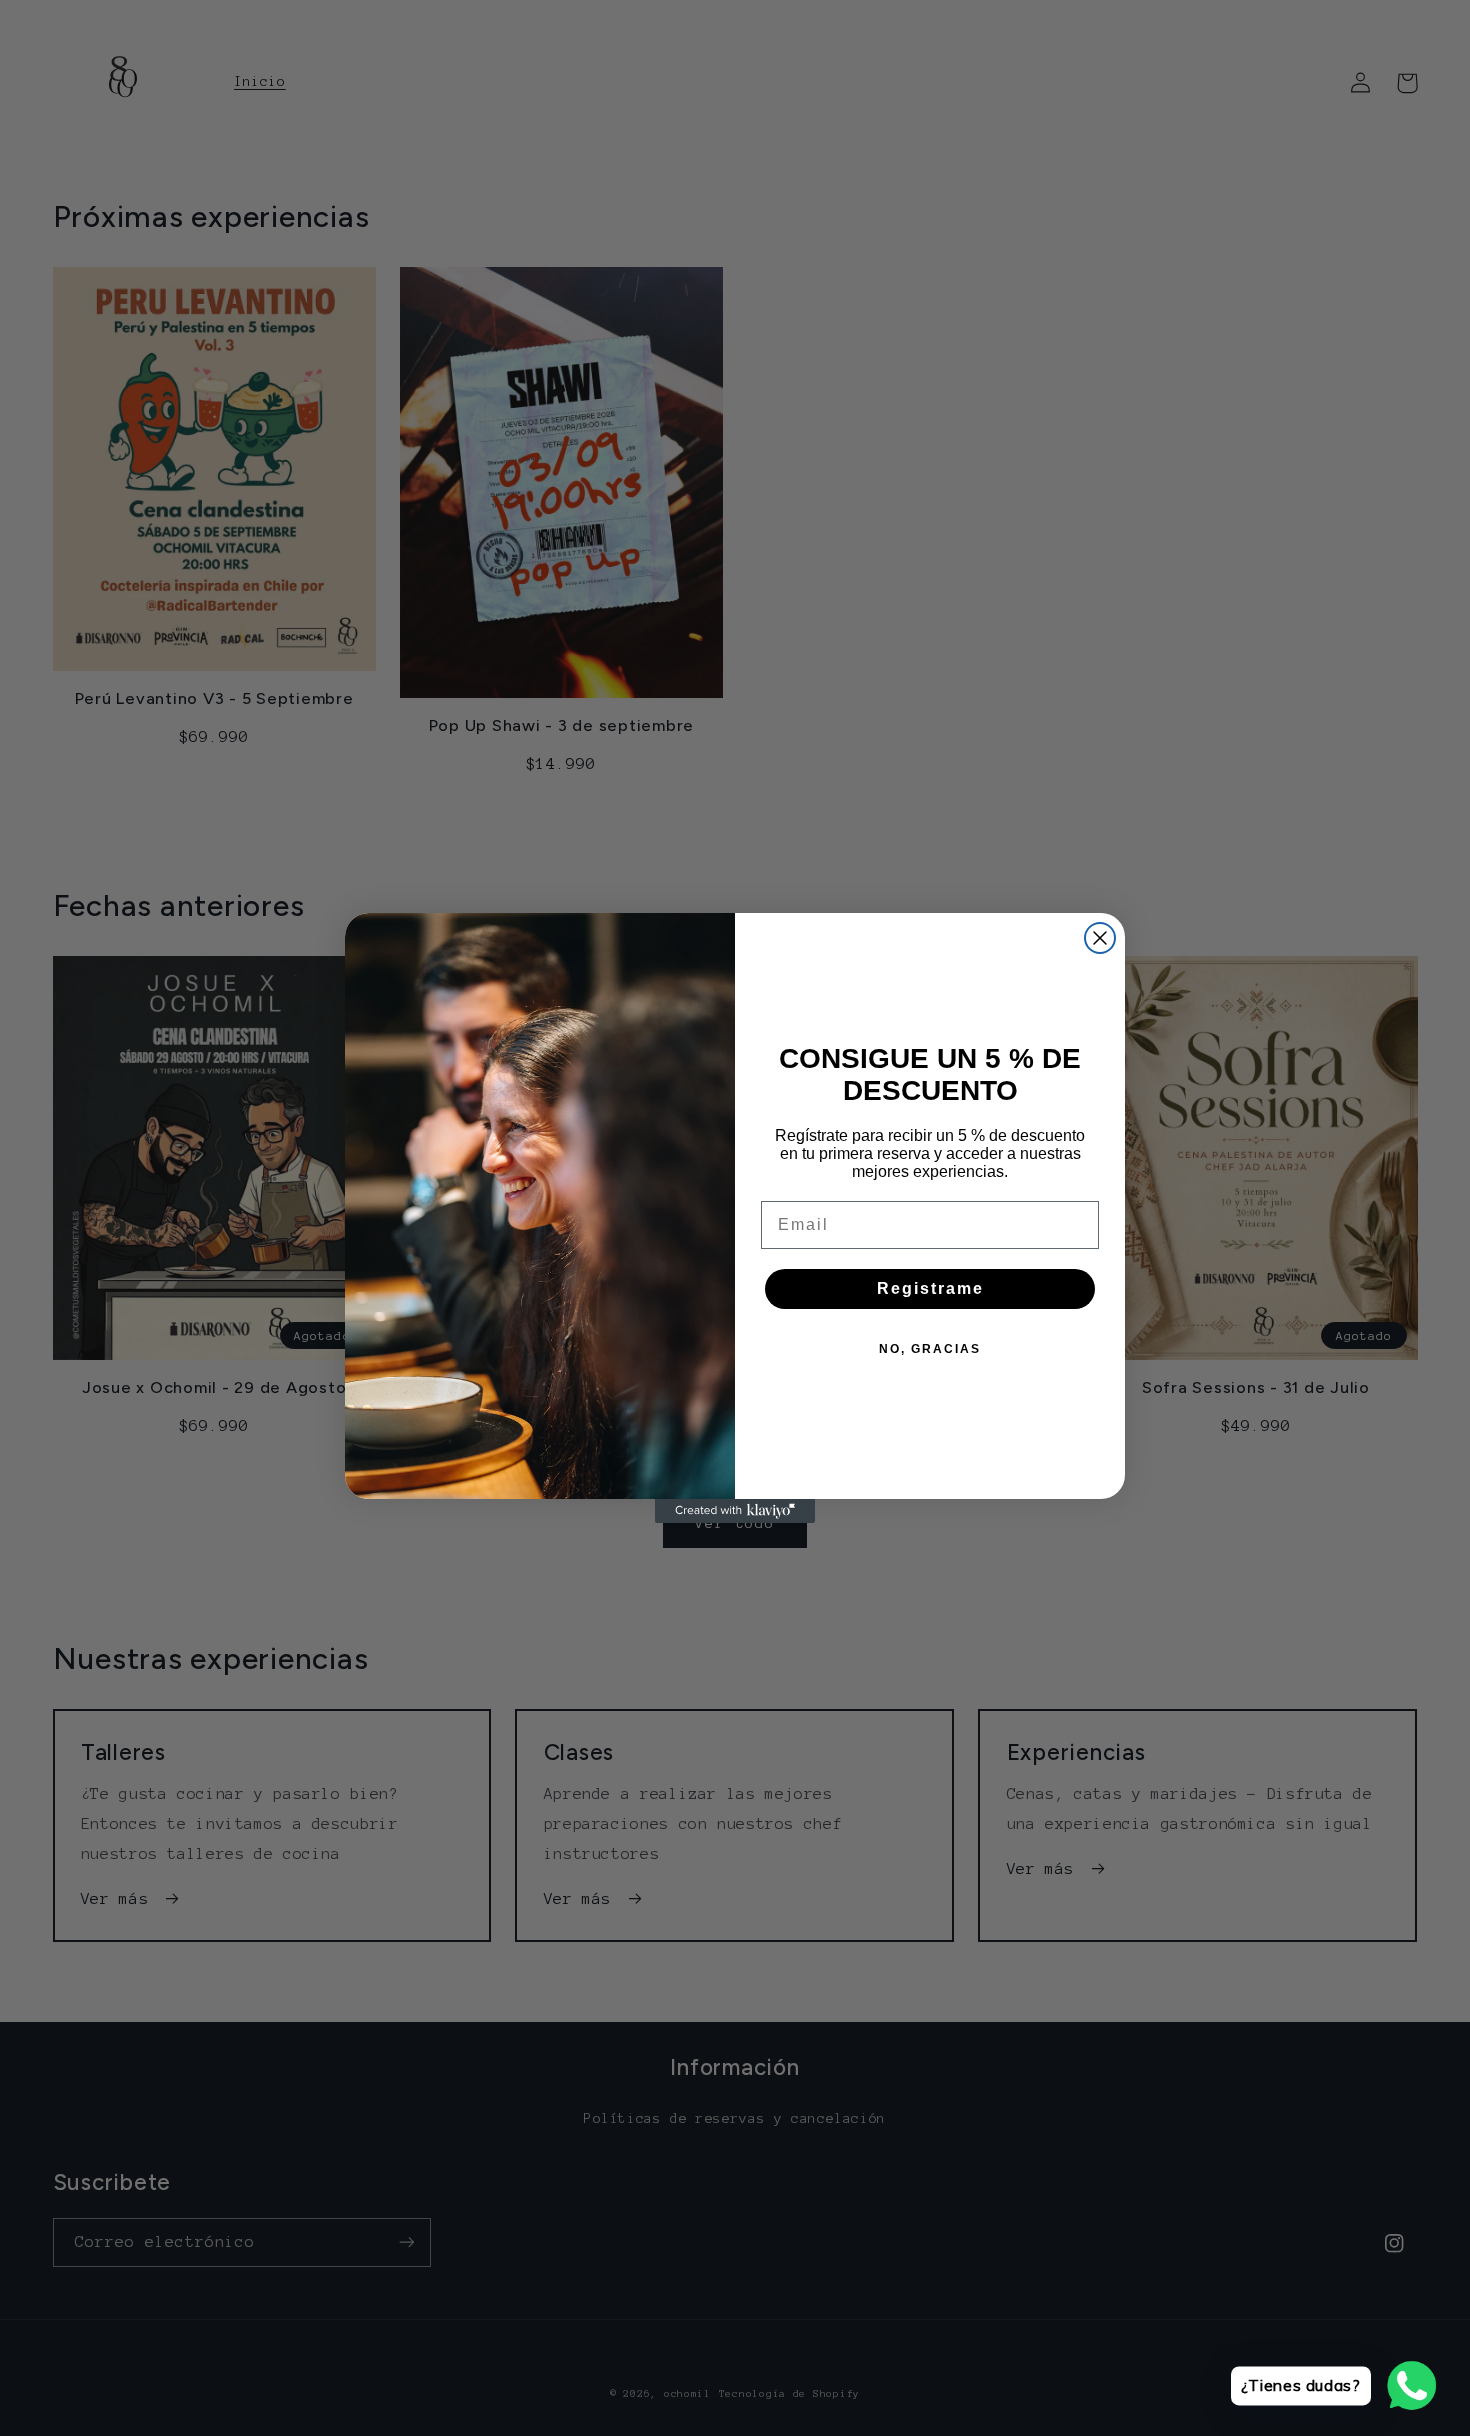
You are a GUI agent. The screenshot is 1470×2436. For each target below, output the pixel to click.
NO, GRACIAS (930, 1349)
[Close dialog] (1100, 938)
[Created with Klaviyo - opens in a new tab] (735, 1511)
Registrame (930, 1288)
